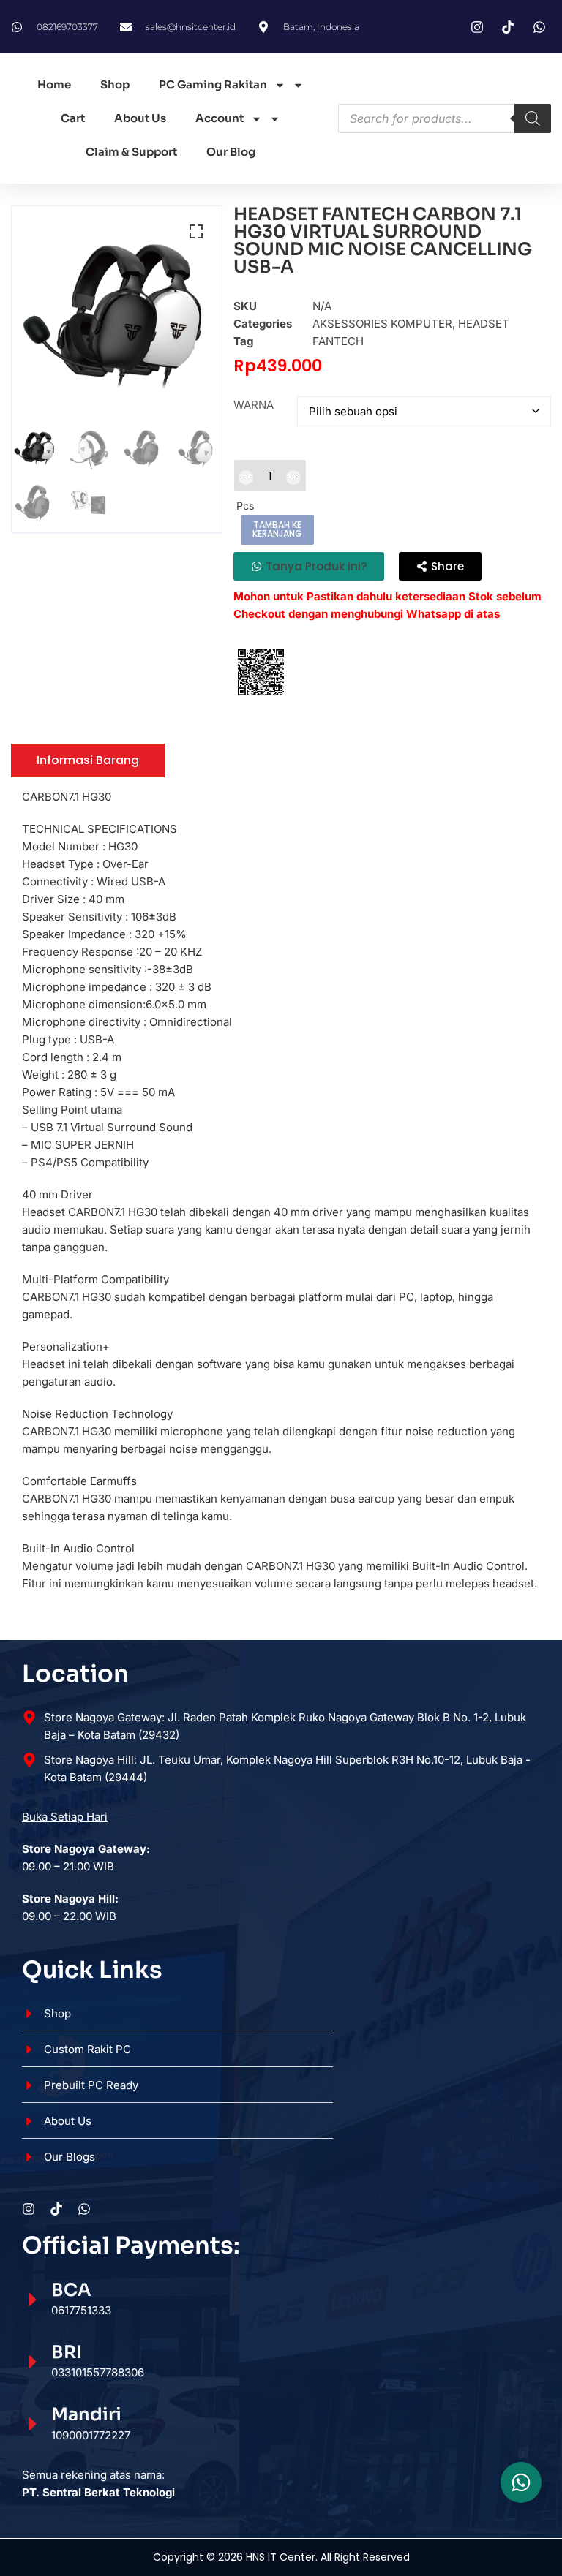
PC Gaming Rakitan (213, 84)
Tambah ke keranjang (277, 529)
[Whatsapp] (84, 2209)
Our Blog (231, 152)
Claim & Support (131, 152)
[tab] (88, 760)
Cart (73, 118)
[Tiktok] (56, 2209)
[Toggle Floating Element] (521, 2482)
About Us (140, 118)
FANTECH (338, 341)
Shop (115, 84)
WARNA (254, 405)
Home (54, 84)
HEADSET (484, 324)
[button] (196, 232)
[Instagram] (29, 2209)
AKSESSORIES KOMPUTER (382, 324)
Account (220, 118)
